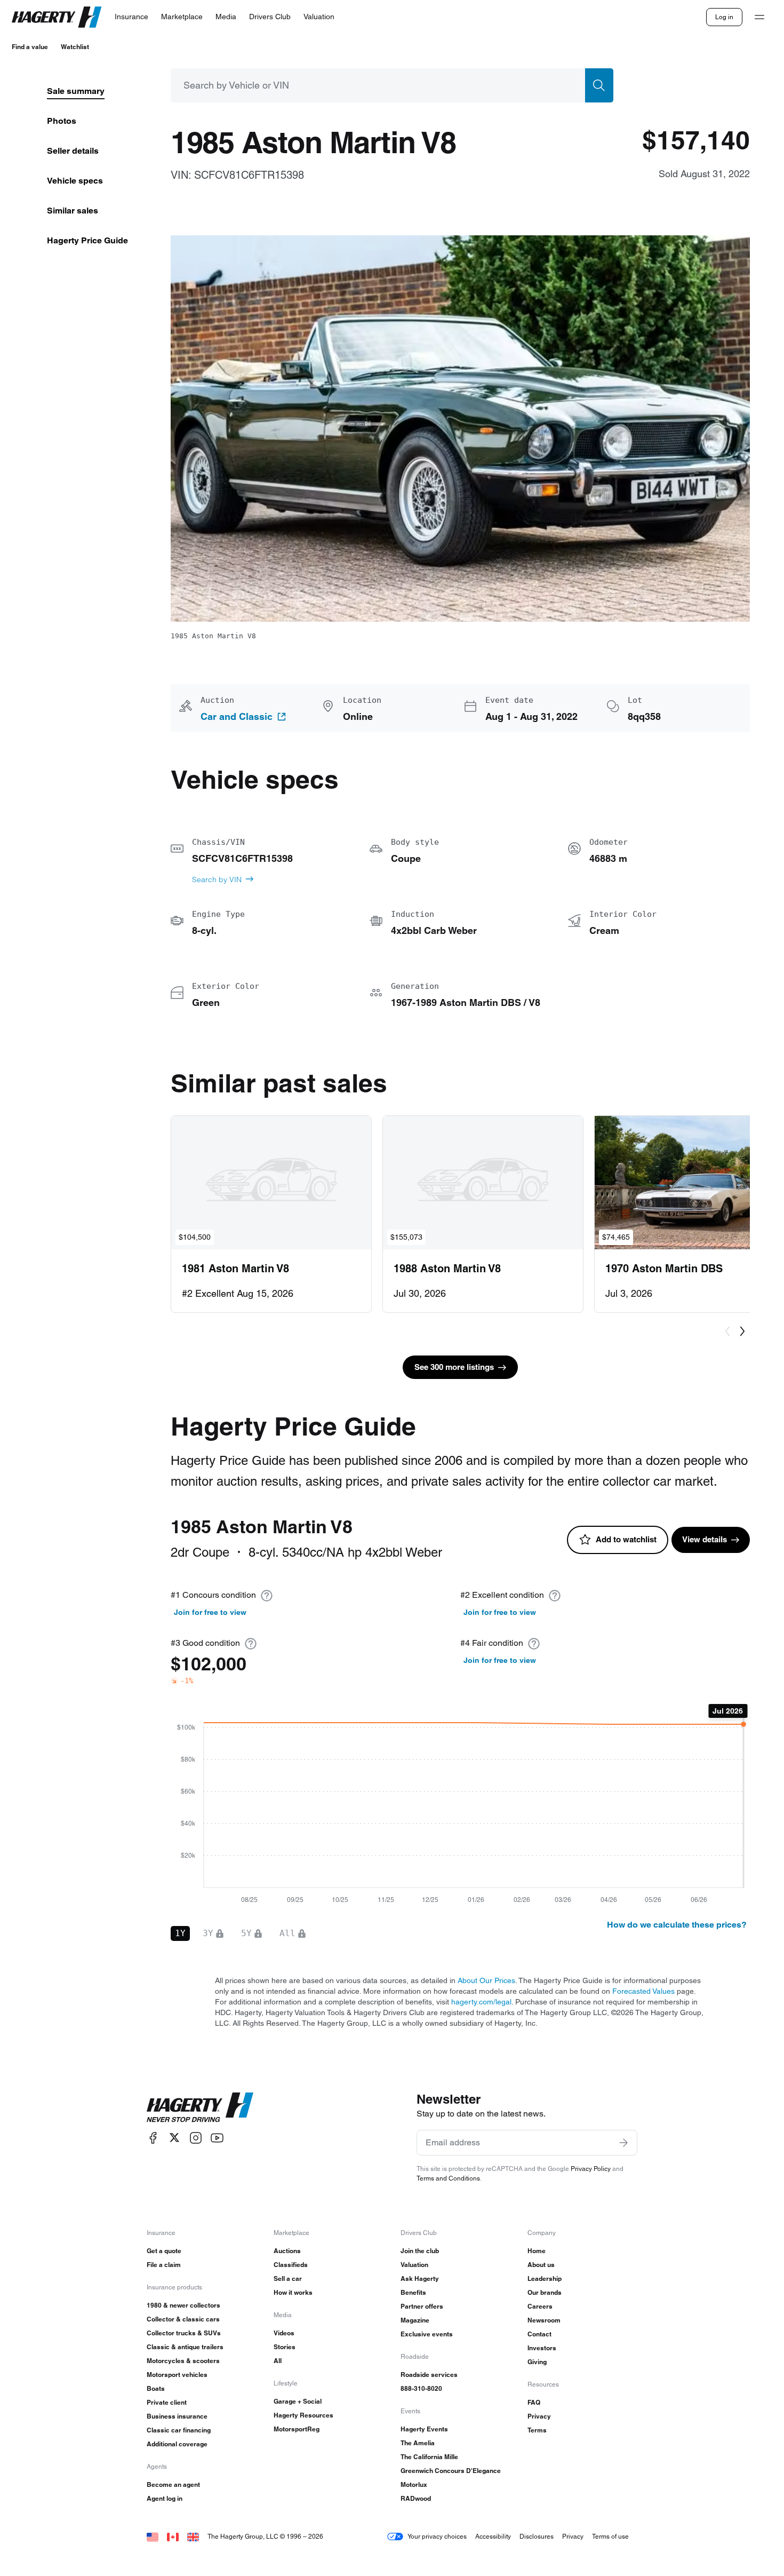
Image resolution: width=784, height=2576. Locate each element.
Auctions (287, 2251)
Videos (284, 2333)
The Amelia (418, 2443)
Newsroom (544, 2320)
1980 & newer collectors (183, 2305)
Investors (542, 2348)
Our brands (545, 2292)
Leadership (545, 2278)
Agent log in (165, 2498)
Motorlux (414, 2484)
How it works (293, 2292)
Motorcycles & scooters (183, 2361)
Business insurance (177, 2416)
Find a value (30, 47)
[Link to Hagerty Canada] (173, 2536)
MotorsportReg (297, 2429)
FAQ (534, 2402)
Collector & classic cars (183, 2319)
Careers (540, 2306)
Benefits (413, 2292)
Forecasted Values (643, 1991)
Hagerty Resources (303, 2415)
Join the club (420, 2251)
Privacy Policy (591, 2169)
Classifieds (291, 2265)
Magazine (415, 2320)
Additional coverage (177, 2444)
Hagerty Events (424, 2429)
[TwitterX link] (174, 2138)
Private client (167, 2402)
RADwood (416, 2498)
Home (537, 2251)
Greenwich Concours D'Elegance (451, 2471)
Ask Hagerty (420, 2278)
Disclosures (537, 2536)
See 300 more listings (454, 1367)
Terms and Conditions (448, 2178)
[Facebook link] (153, 2138)
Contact (539, 2334)
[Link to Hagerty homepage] (200, 2107)
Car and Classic (237, 717)
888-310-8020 (421, 2388)
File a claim (164, 2265)
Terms (537, 2430)
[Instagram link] (196, 2138)
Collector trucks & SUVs (184, 2333)
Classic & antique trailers (185, 2347)
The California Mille (429, 2457)
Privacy (539, 2416)
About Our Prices (486, 1980)
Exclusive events (427, 2334)
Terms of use (610, 2536)
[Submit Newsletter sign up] (623, 2143)
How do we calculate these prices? (677, 1925)
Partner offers (422, 2306)
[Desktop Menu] (759, 17)
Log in (724, 17)
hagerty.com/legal (481, 2002)
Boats (156, 2388)
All (278, 2361)
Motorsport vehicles (177, 2375)
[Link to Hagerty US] (153, 2536)
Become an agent (173, 2484)
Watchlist (75, 47)
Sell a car (288, 2278)
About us (541, 2265)
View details (705, 1539)
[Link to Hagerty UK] (193, 2536)
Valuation (414, 2265)
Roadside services (429, 2375)
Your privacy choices (437, 2536)
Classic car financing (179, 2430)
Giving (537, 2362)
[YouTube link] (217, 2138)
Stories (285, 2347)
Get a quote (164, 2251)
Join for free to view (210, 1612)
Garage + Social (298, 2401)
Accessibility (493, 2536)
